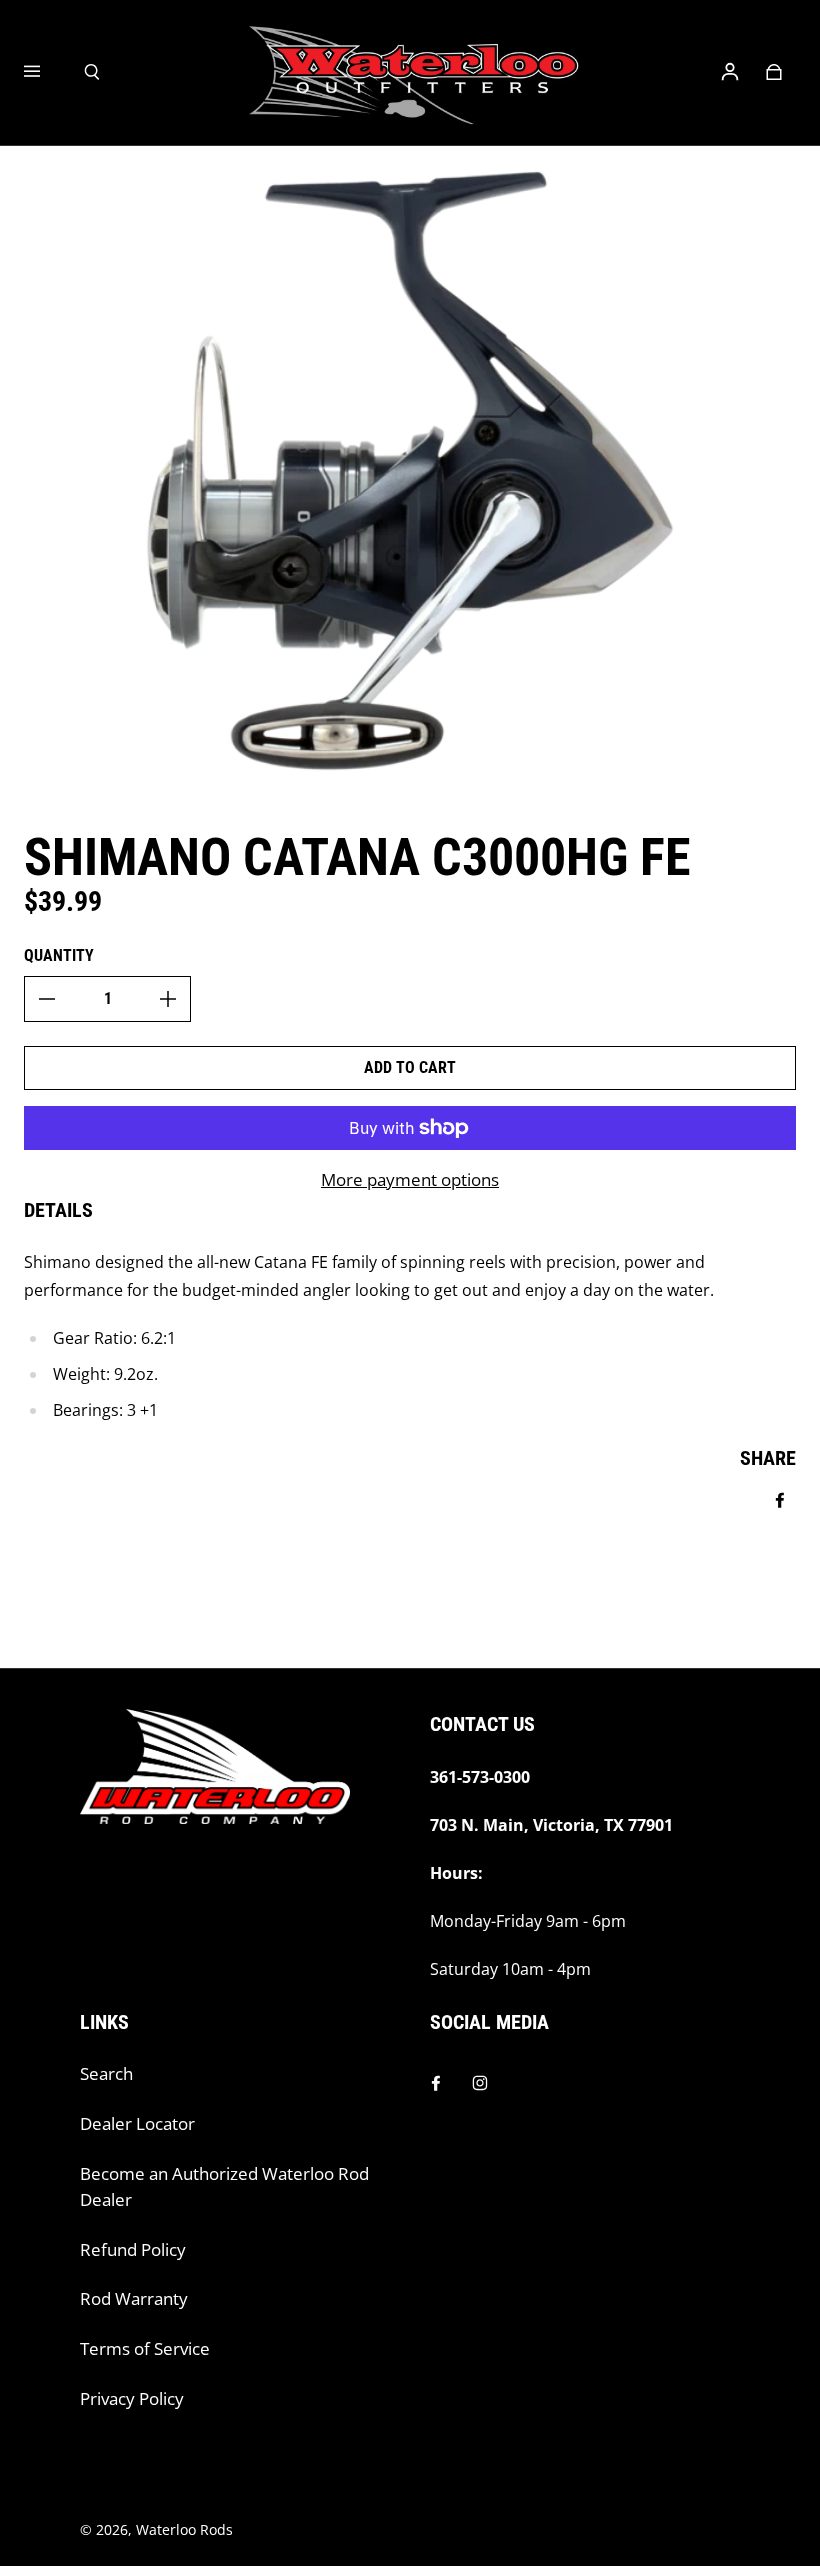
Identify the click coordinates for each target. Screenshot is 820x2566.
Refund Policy (133, 2249)
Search (106, 2073)
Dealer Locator (137, 2123)
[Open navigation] (46, 72)
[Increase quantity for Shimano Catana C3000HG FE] (168, 999)
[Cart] (774, 72)
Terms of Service (145, 2348)
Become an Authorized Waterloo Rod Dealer (224, 2186)
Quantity (59, 955)
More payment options (410, 1179)
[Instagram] (480, 2083)
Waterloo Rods (184, 2529)
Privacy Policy (132, 2398)
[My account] (730, 72)
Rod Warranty (134, 2298)
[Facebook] (436, 2083)
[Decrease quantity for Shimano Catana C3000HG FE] (47, 999)
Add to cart (410, 1067)
